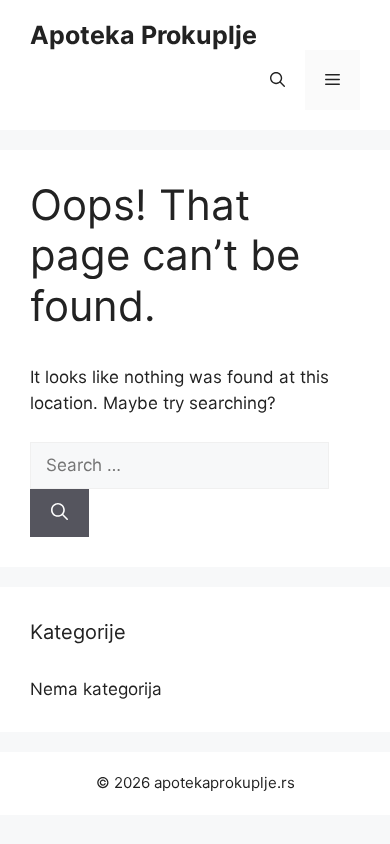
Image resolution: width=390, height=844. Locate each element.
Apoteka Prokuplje (143, 35)
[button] (277, 80)
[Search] (59, 513)
